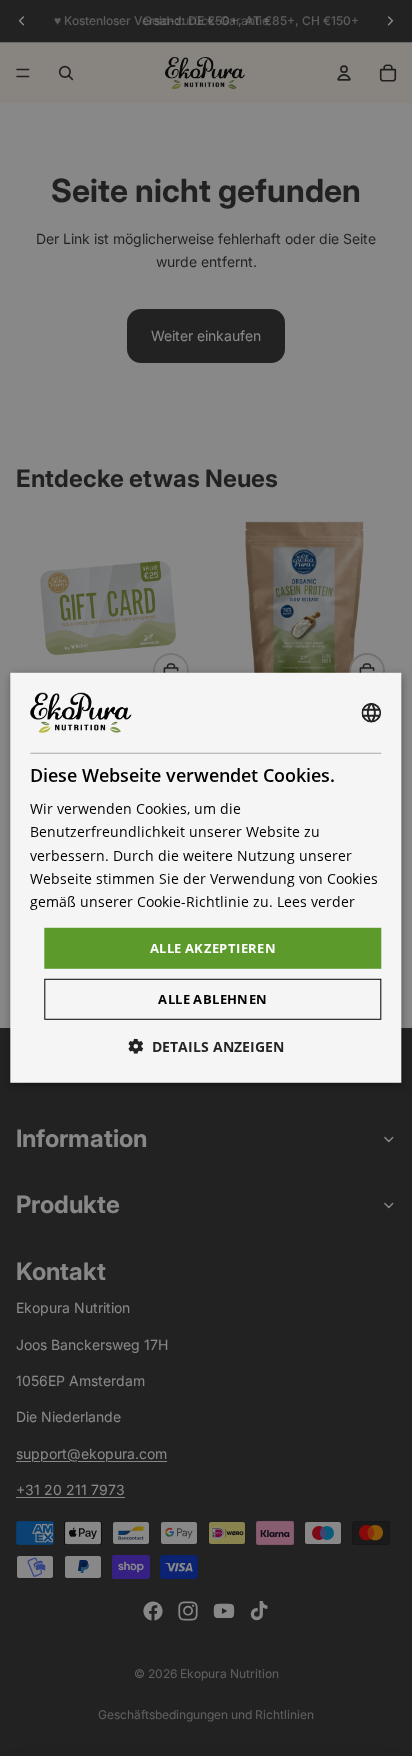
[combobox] (372, 713)
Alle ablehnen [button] (212, 999)
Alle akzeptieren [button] (213, 948)
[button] (206, 1046)
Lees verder (316, 901)
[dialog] (205, 878)
